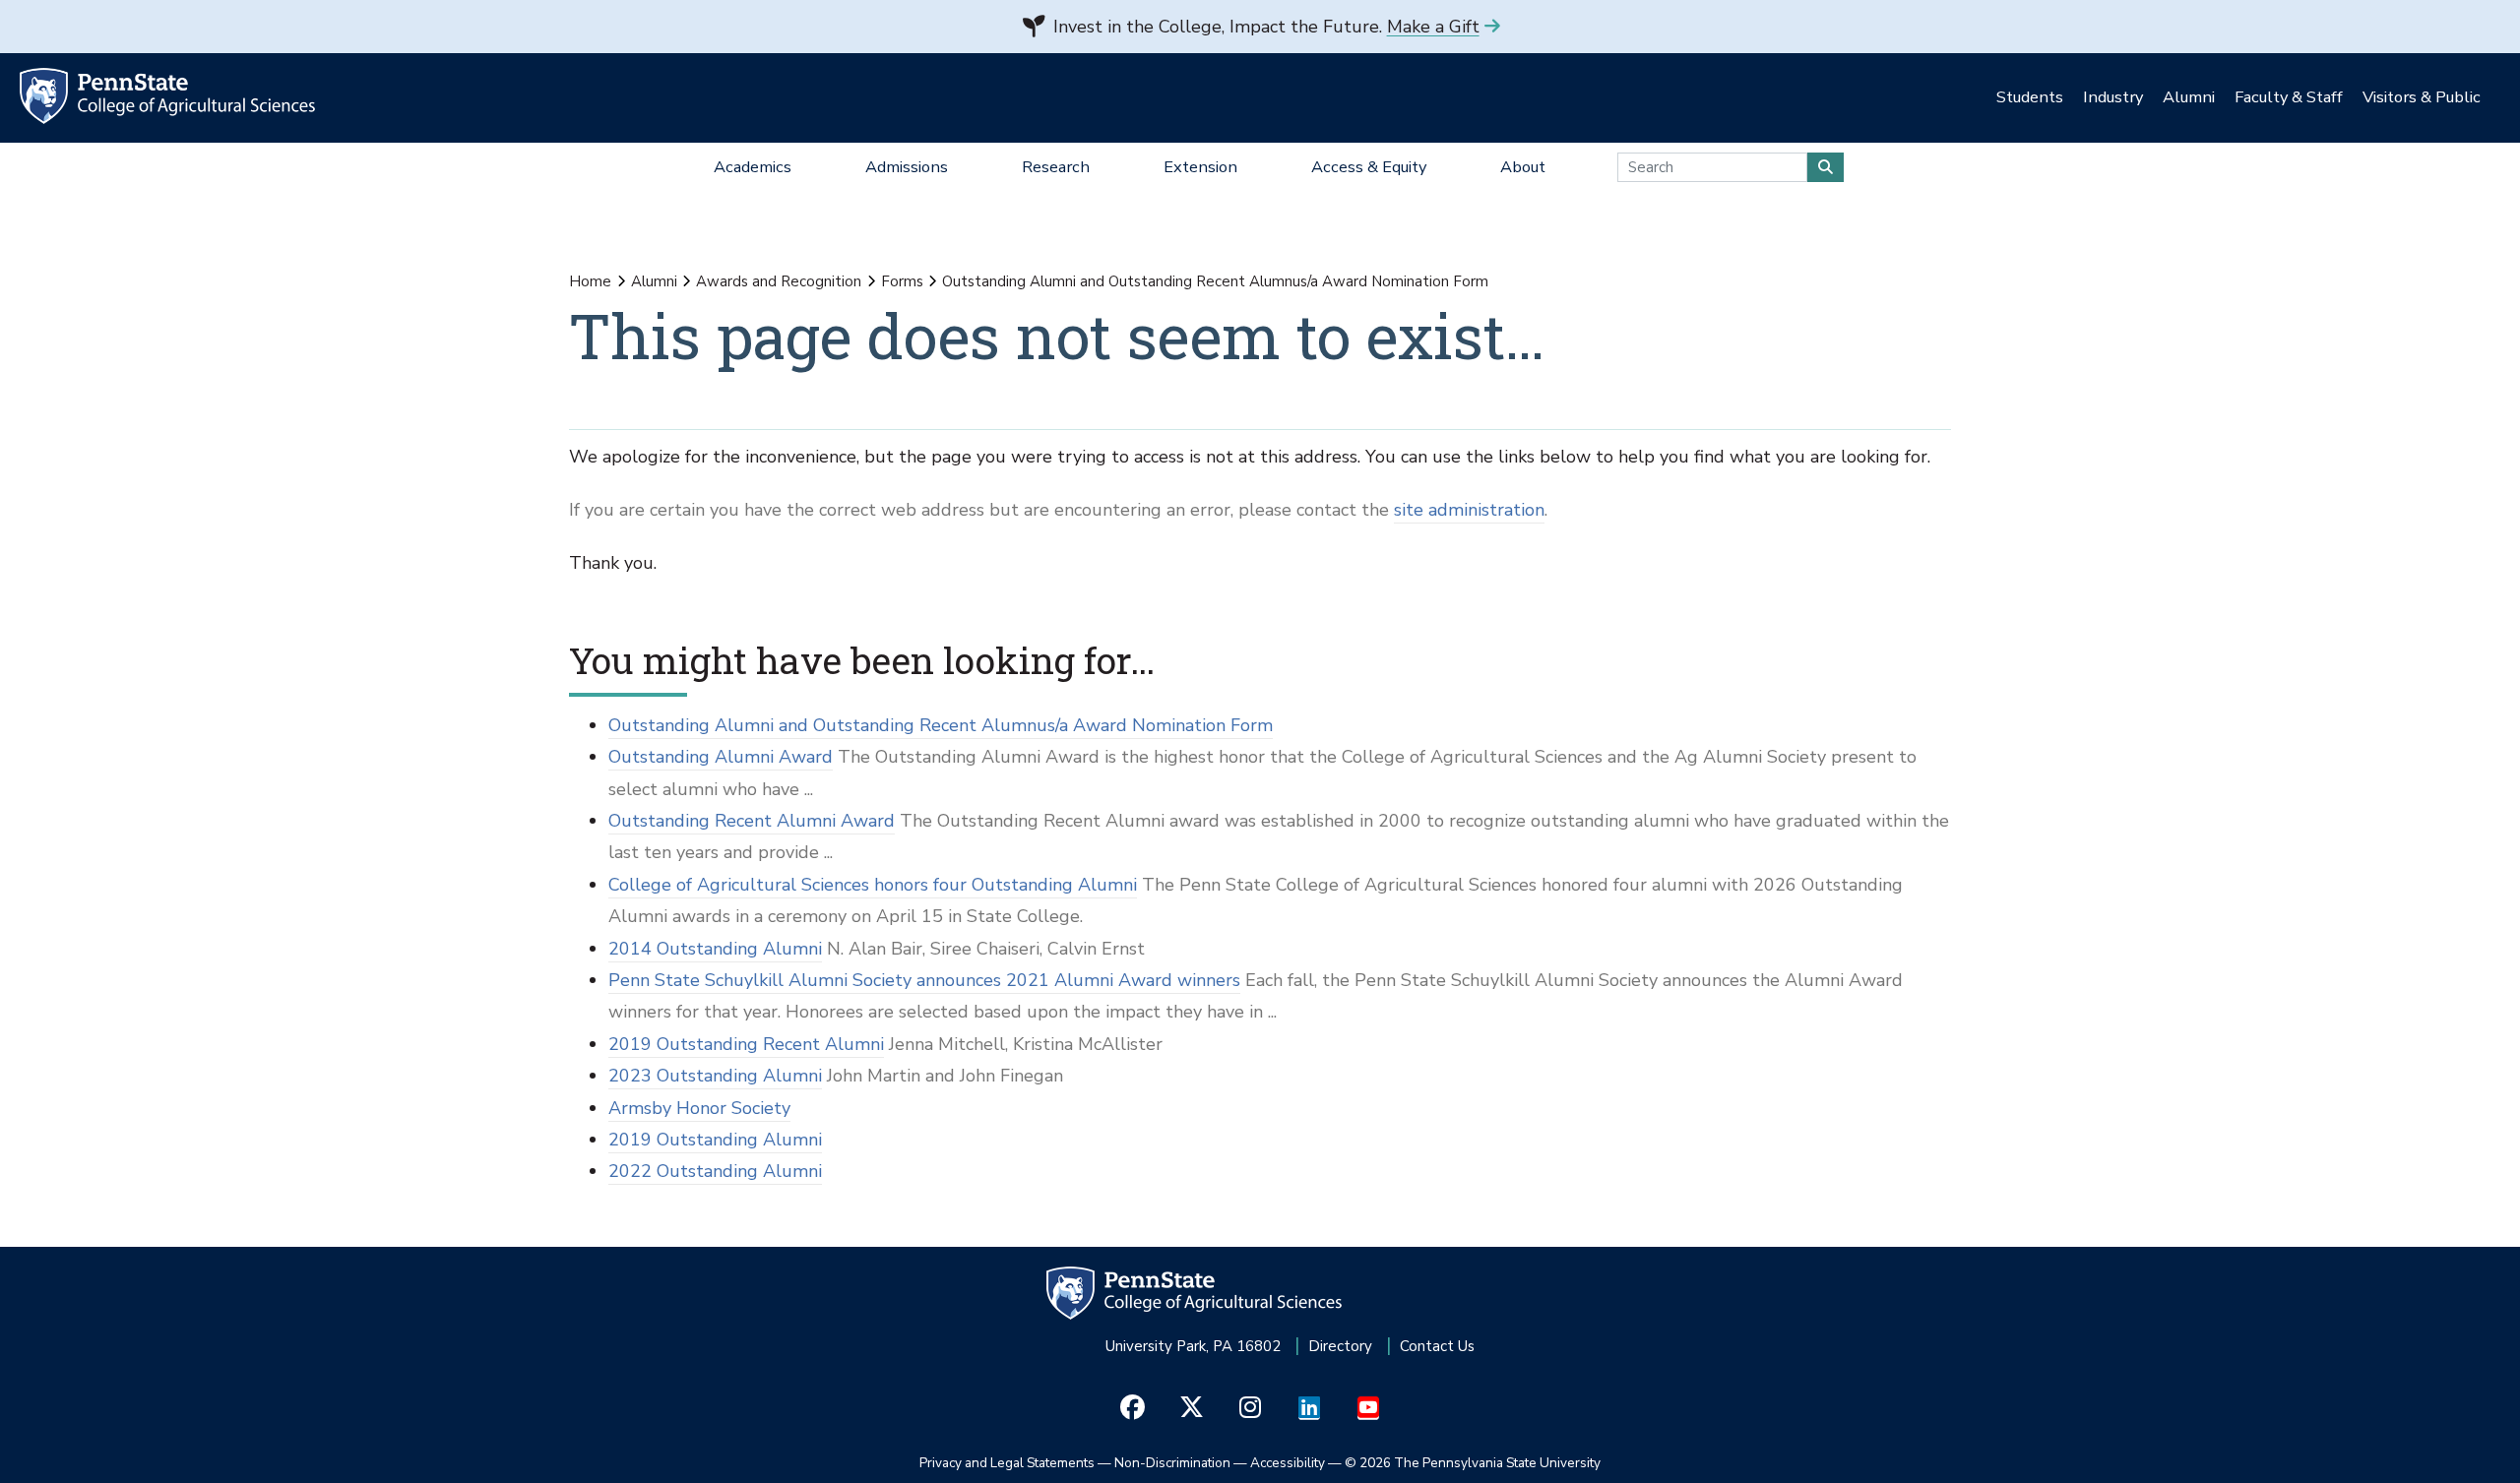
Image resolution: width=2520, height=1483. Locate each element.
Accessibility (1288, 1463)
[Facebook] (1133, 1408)
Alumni (654, 281)
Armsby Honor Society (699, 1108)
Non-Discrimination (1172, 1463)
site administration (1469, 510)
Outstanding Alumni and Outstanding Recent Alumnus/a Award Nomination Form (941, 725)
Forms (902, 281)
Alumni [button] (2189, 97)
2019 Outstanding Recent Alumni (746, 1044)
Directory (1340, 1346)
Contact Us (1437, 1346)
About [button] (1523, 167)
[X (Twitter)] (1192, 1408)
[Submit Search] (1826, 167)
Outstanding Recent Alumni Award (752, 821)
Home (590, 281)
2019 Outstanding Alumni (715, 1140)
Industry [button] (2113, 97)
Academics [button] (753, 167)
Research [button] (1056, 167)
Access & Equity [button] (1369, 167)
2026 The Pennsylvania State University (1473, 1463)
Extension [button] (1200, 167)
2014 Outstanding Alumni (715, 949)
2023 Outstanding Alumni (715, 1076)
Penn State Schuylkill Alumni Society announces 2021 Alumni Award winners (924, 980)
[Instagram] (1251, 1408)
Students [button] (2030, 97)
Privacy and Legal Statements (1007, 1463)
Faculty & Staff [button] (2289, 97)
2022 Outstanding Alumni (715, 1171)
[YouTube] (1369, 1408)
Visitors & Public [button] (2422, 97)
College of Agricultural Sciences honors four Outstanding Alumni (873, 885)
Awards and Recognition (779, 281)
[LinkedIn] (1310, 1408)
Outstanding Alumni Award (721, 757)
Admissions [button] (907, 167)
